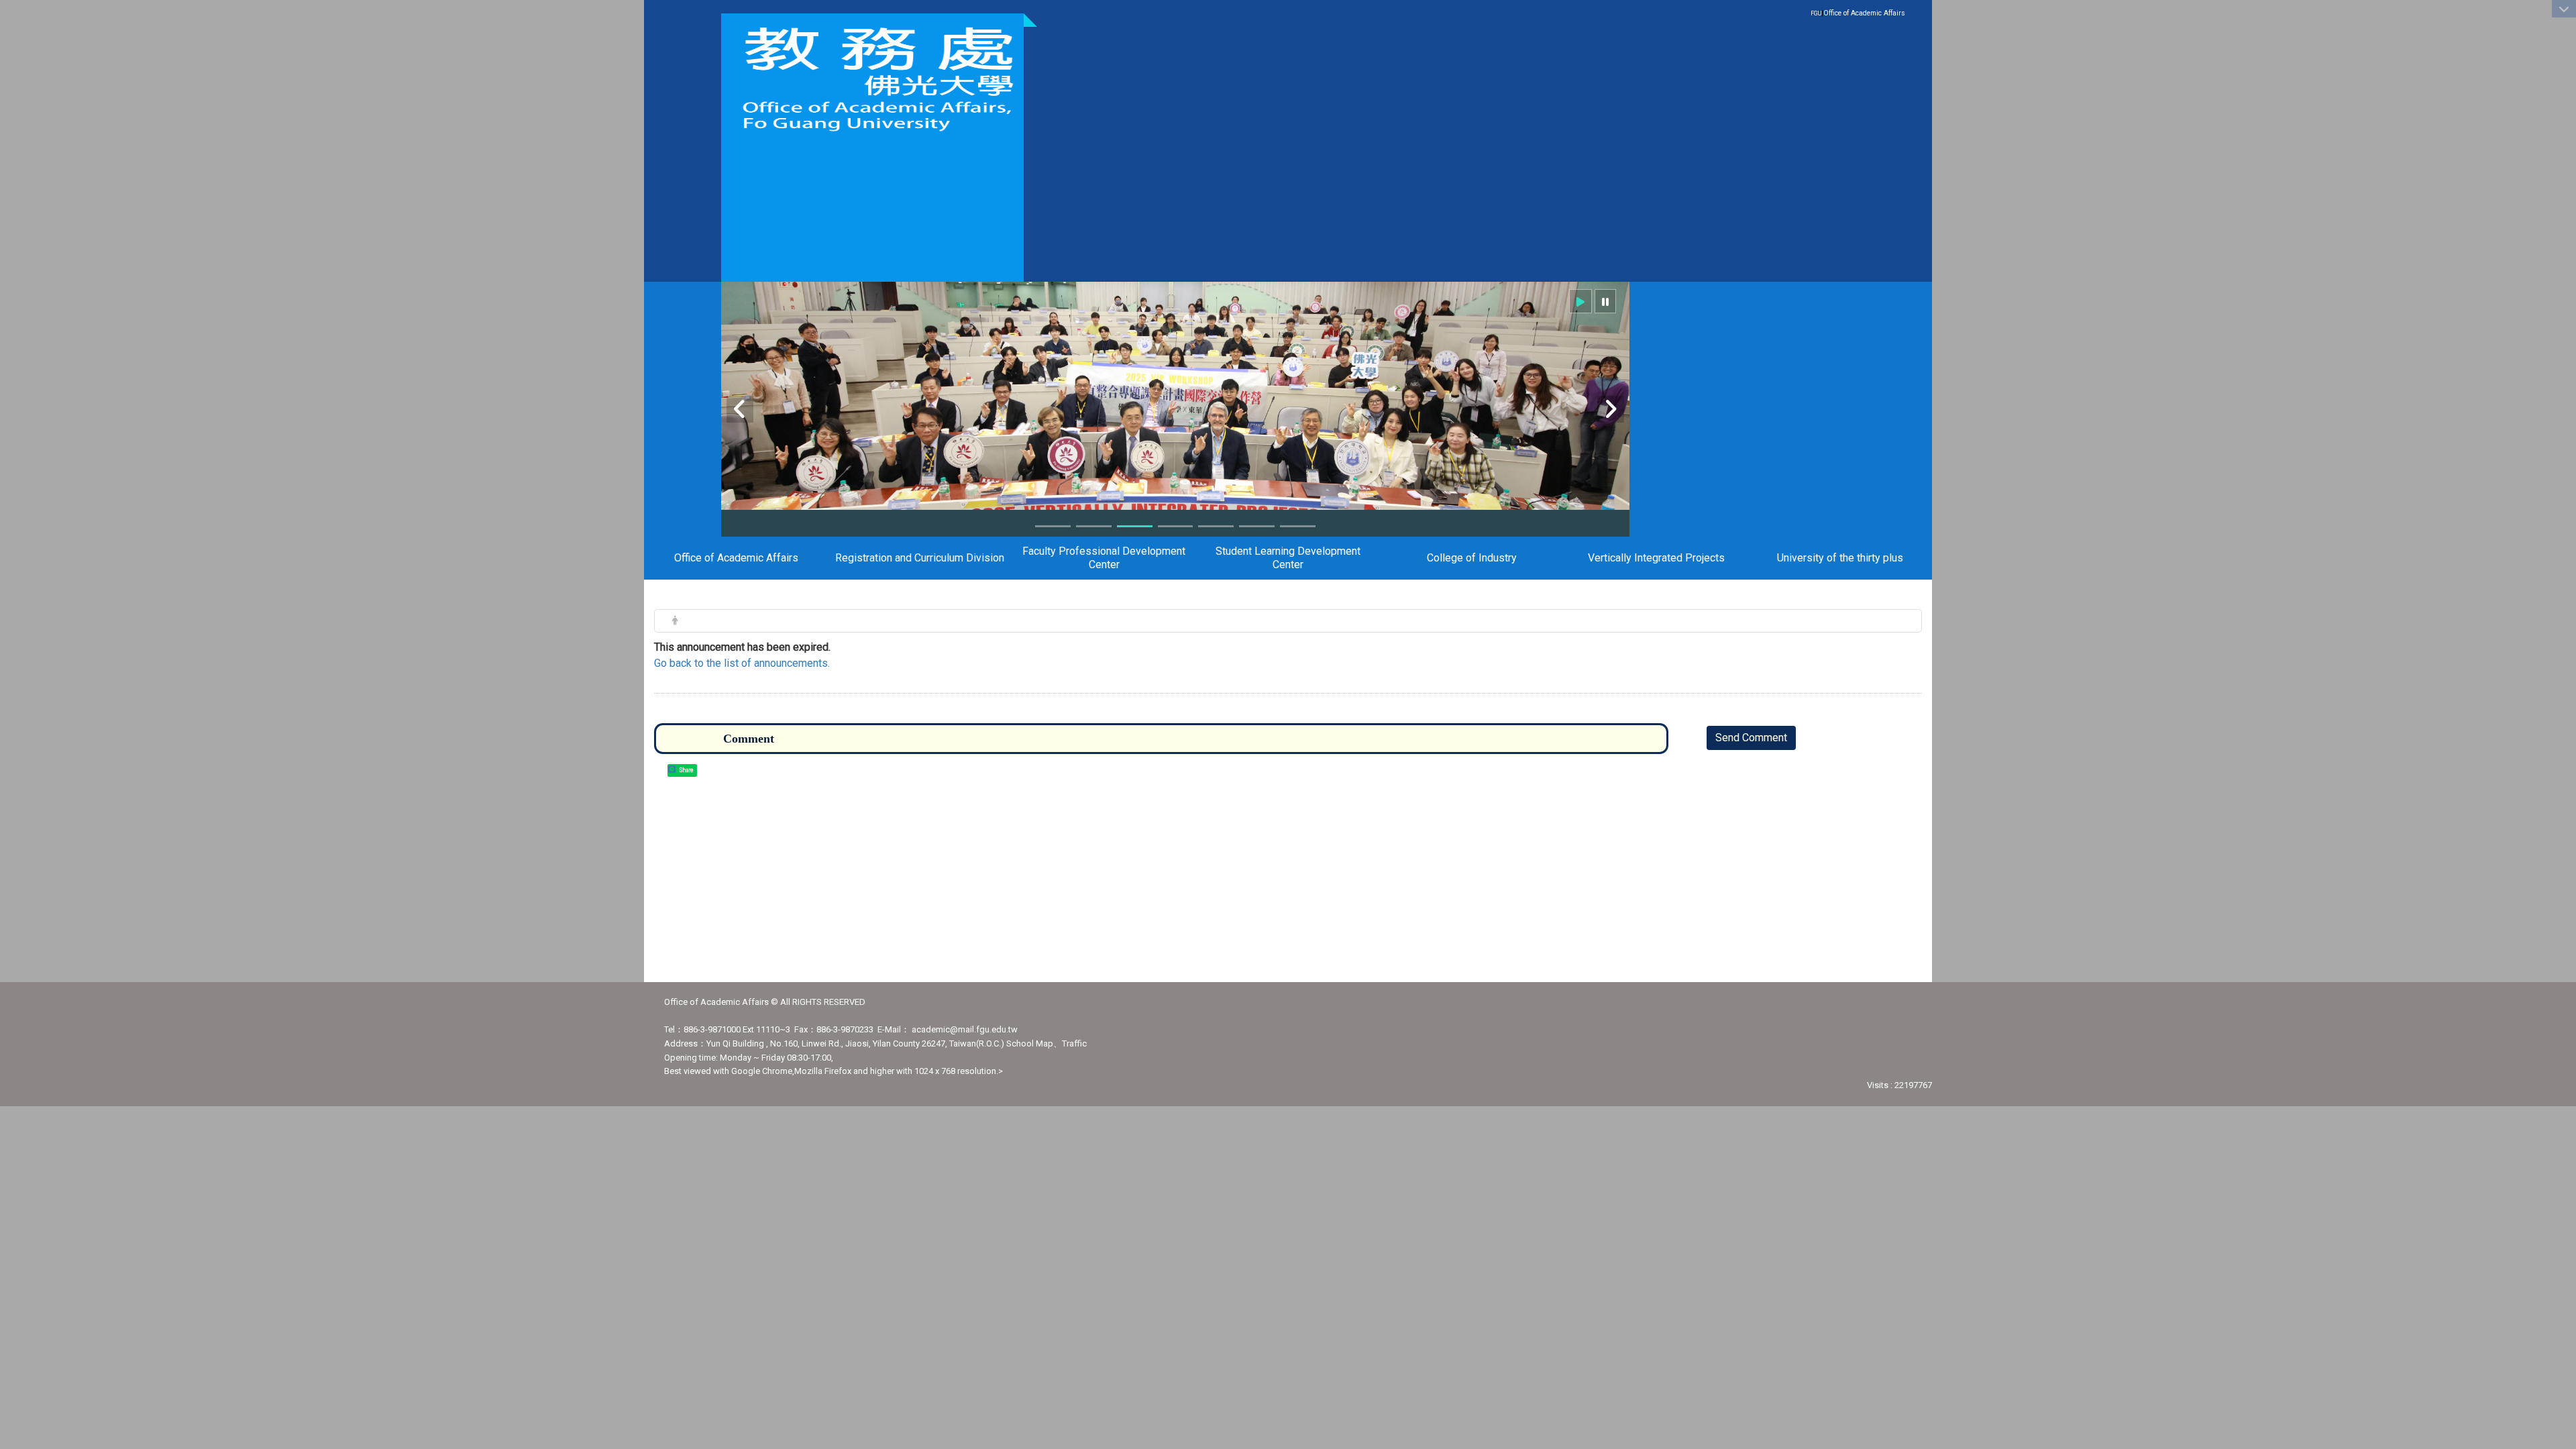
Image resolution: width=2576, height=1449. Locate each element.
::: (1898, 12)
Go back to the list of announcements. (742, 663)
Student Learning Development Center (1288, 558)
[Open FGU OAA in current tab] (872, 79)
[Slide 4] (1176, 526)
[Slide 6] (1257, 526)
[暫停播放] (1605, 301)
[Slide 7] (1298, 526)
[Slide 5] (1216, 526)
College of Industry (1472, 558)
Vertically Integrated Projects (1656, 558)
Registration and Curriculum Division (920, 558)
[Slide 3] (1135, 526)
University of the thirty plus (1840, 558)
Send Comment (1751, 738)
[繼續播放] (1580, 301)
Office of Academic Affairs (1864, 13)
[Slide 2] (1094, 526)
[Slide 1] (1053, 526)
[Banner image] (1175, 445)
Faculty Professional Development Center (1104, 558)
